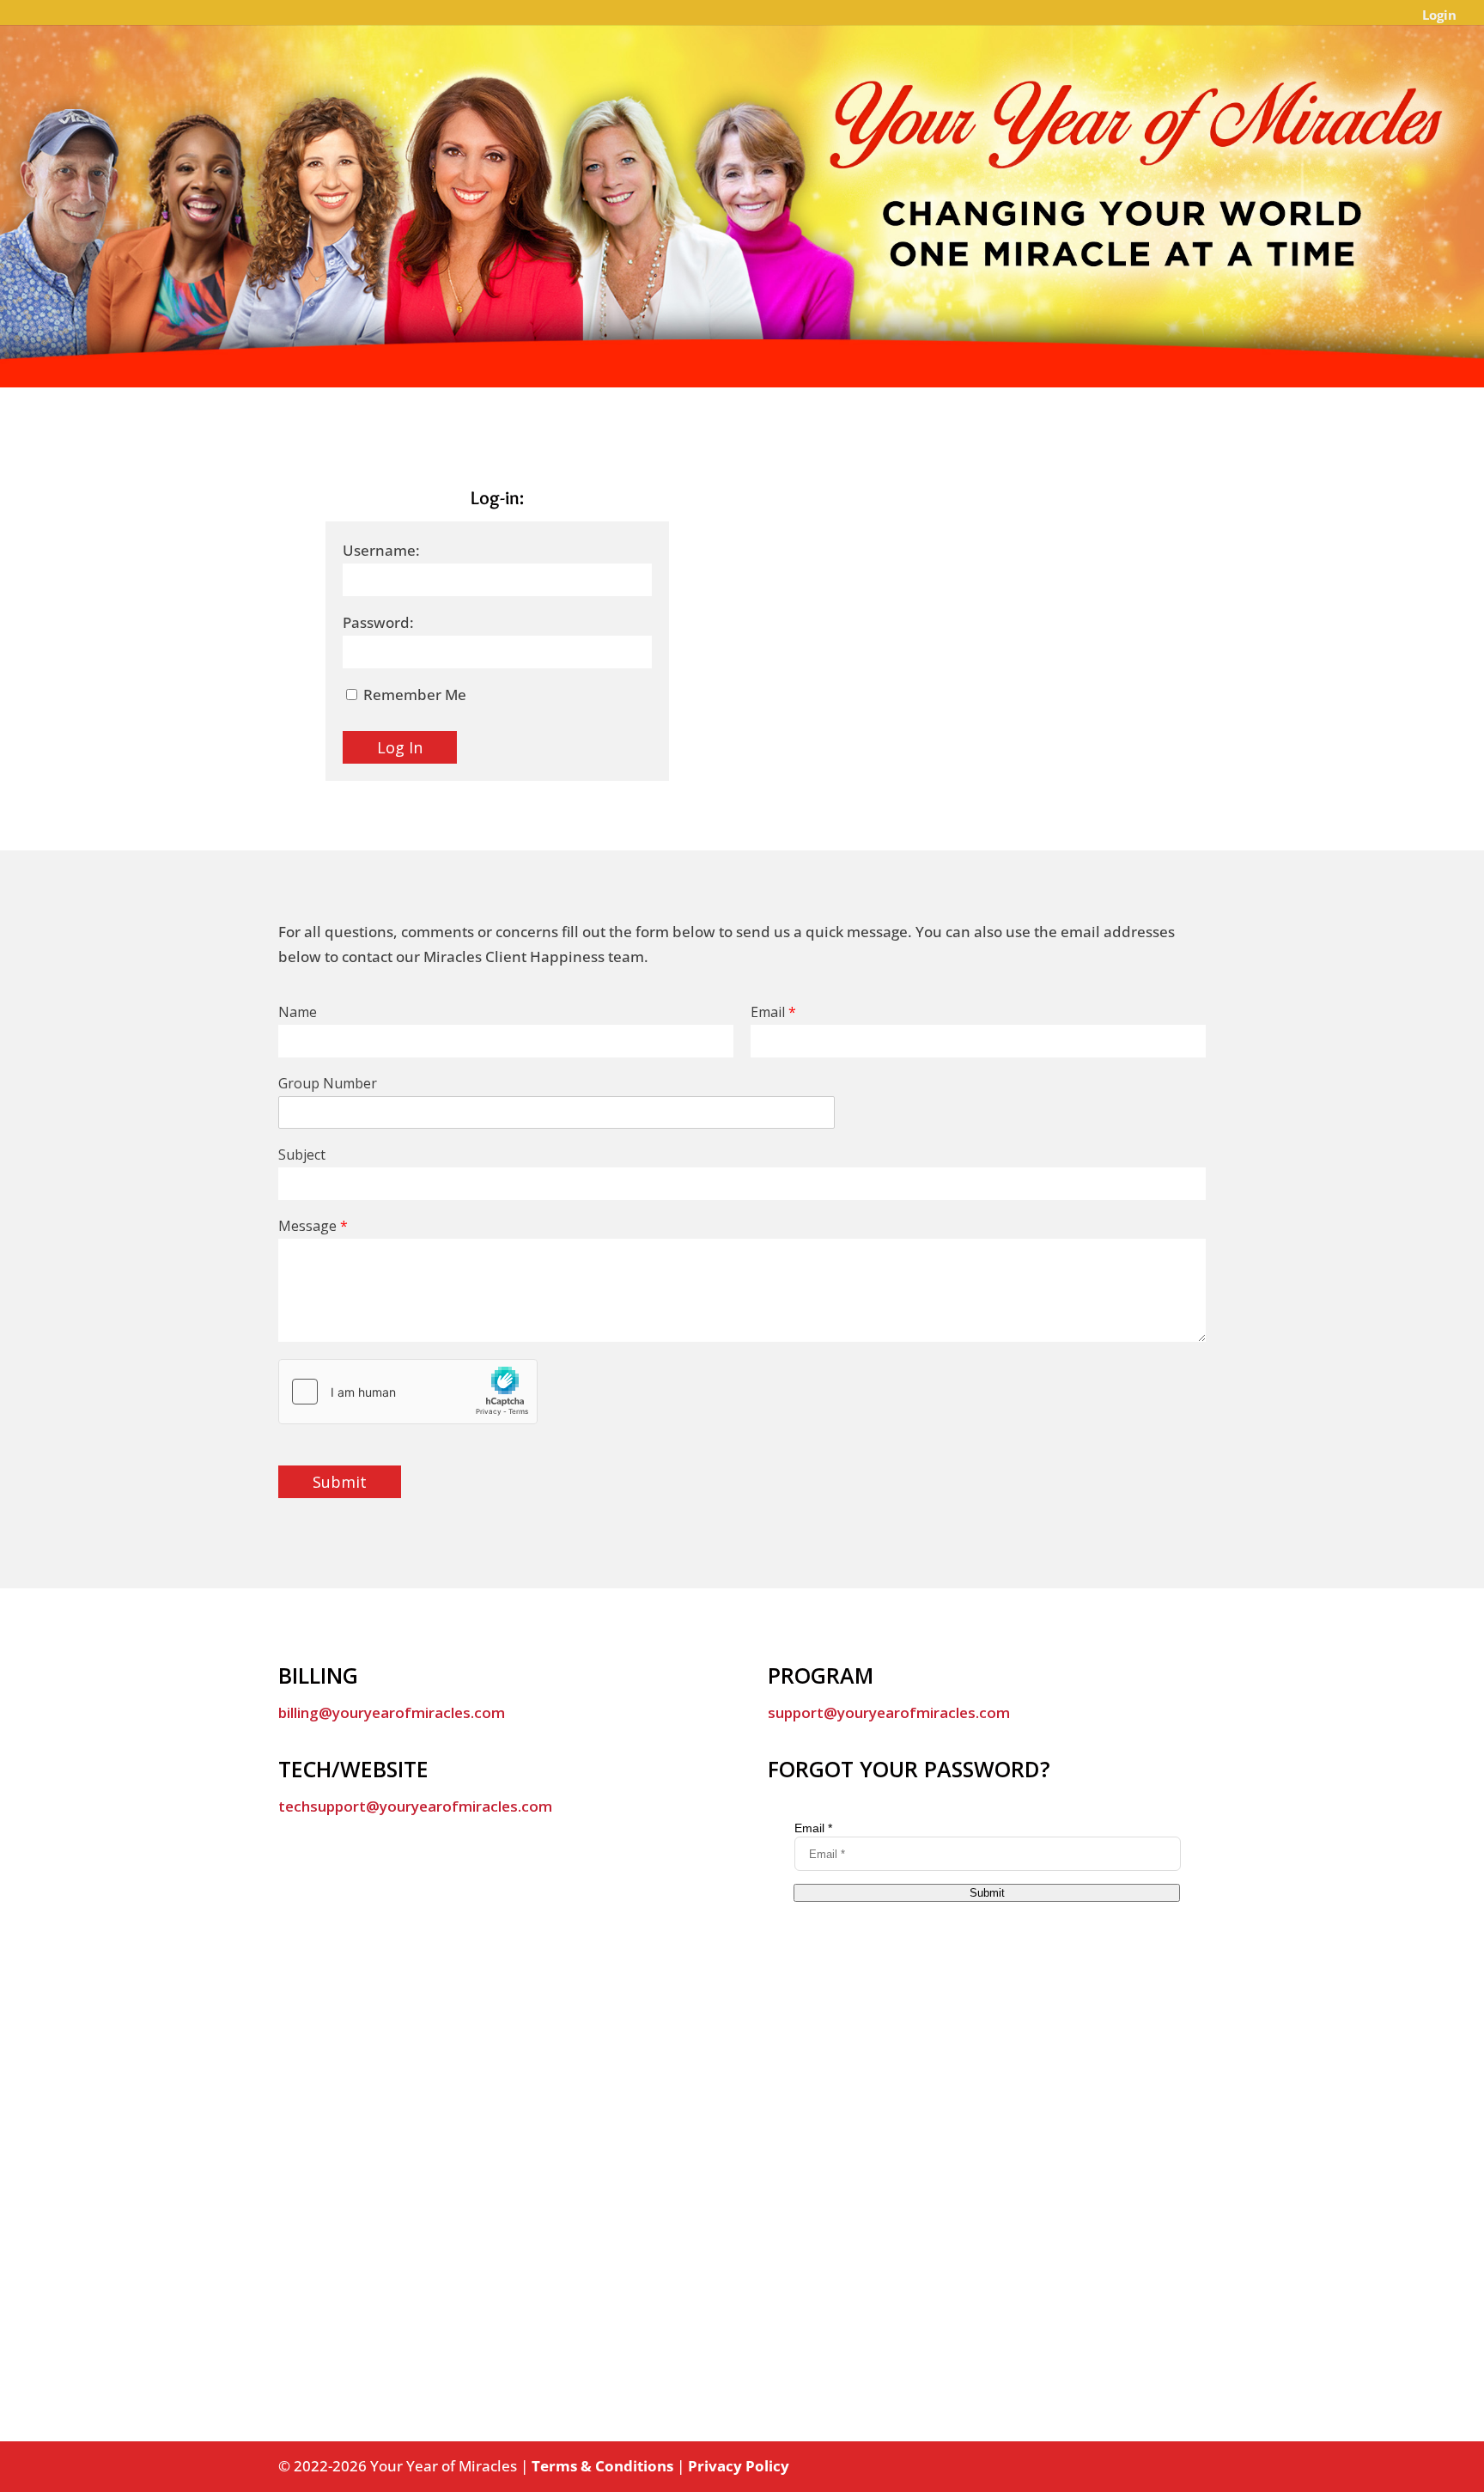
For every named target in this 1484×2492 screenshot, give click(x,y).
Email (773, 1012)
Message (313, 1226)
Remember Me (413, 695)
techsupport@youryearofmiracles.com (415, 1806)
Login (1439, 16)
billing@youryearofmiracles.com (392, 1712)
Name (298, 1012)
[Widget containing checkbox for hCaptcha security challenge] (408, 1392)
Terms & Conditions (602, 2466)
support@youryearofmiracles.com (889, 1712)
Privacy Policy (739, 2466)
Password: (378, 622)
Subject (302, 1155)
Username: (381, 550)
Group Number (328, 1084)
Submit (340, 1482)
